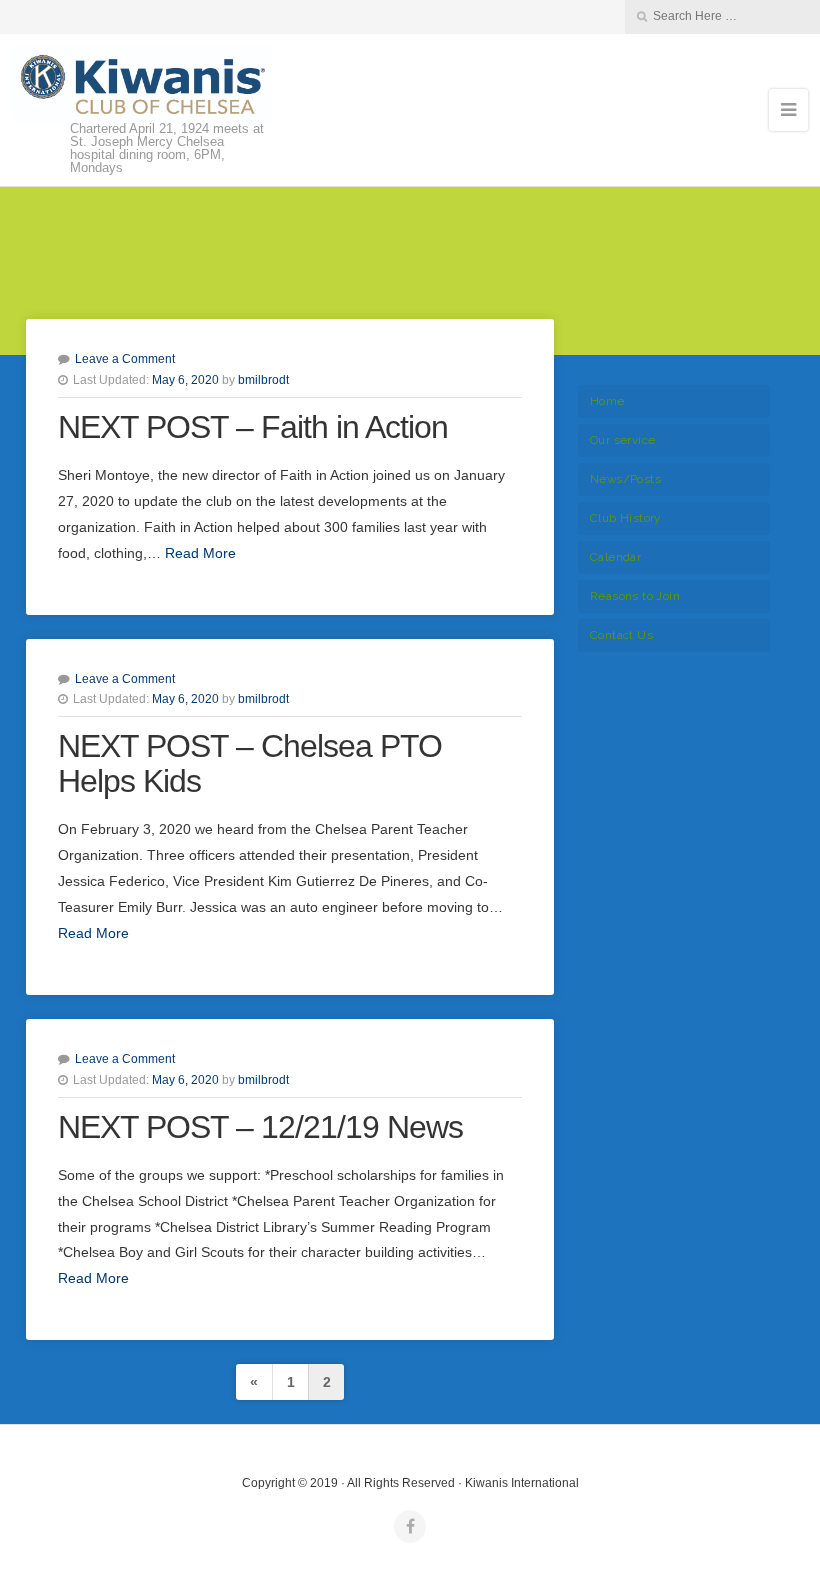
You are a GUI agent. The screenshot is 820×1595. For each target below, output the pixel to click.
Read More (200, 553)
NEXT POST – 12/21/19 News (260, 1127)
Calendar (615, 557)
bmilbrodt (263, 380)
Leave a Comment (125, 359)
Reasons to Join (635, 596)
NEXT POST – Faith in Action (253, 427)
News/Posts (625, 479)
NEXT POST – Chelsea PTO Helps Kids (250, 763)
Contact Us (621, 635)
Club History (625, 518)
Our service (622, 440)
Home (607, 401)
